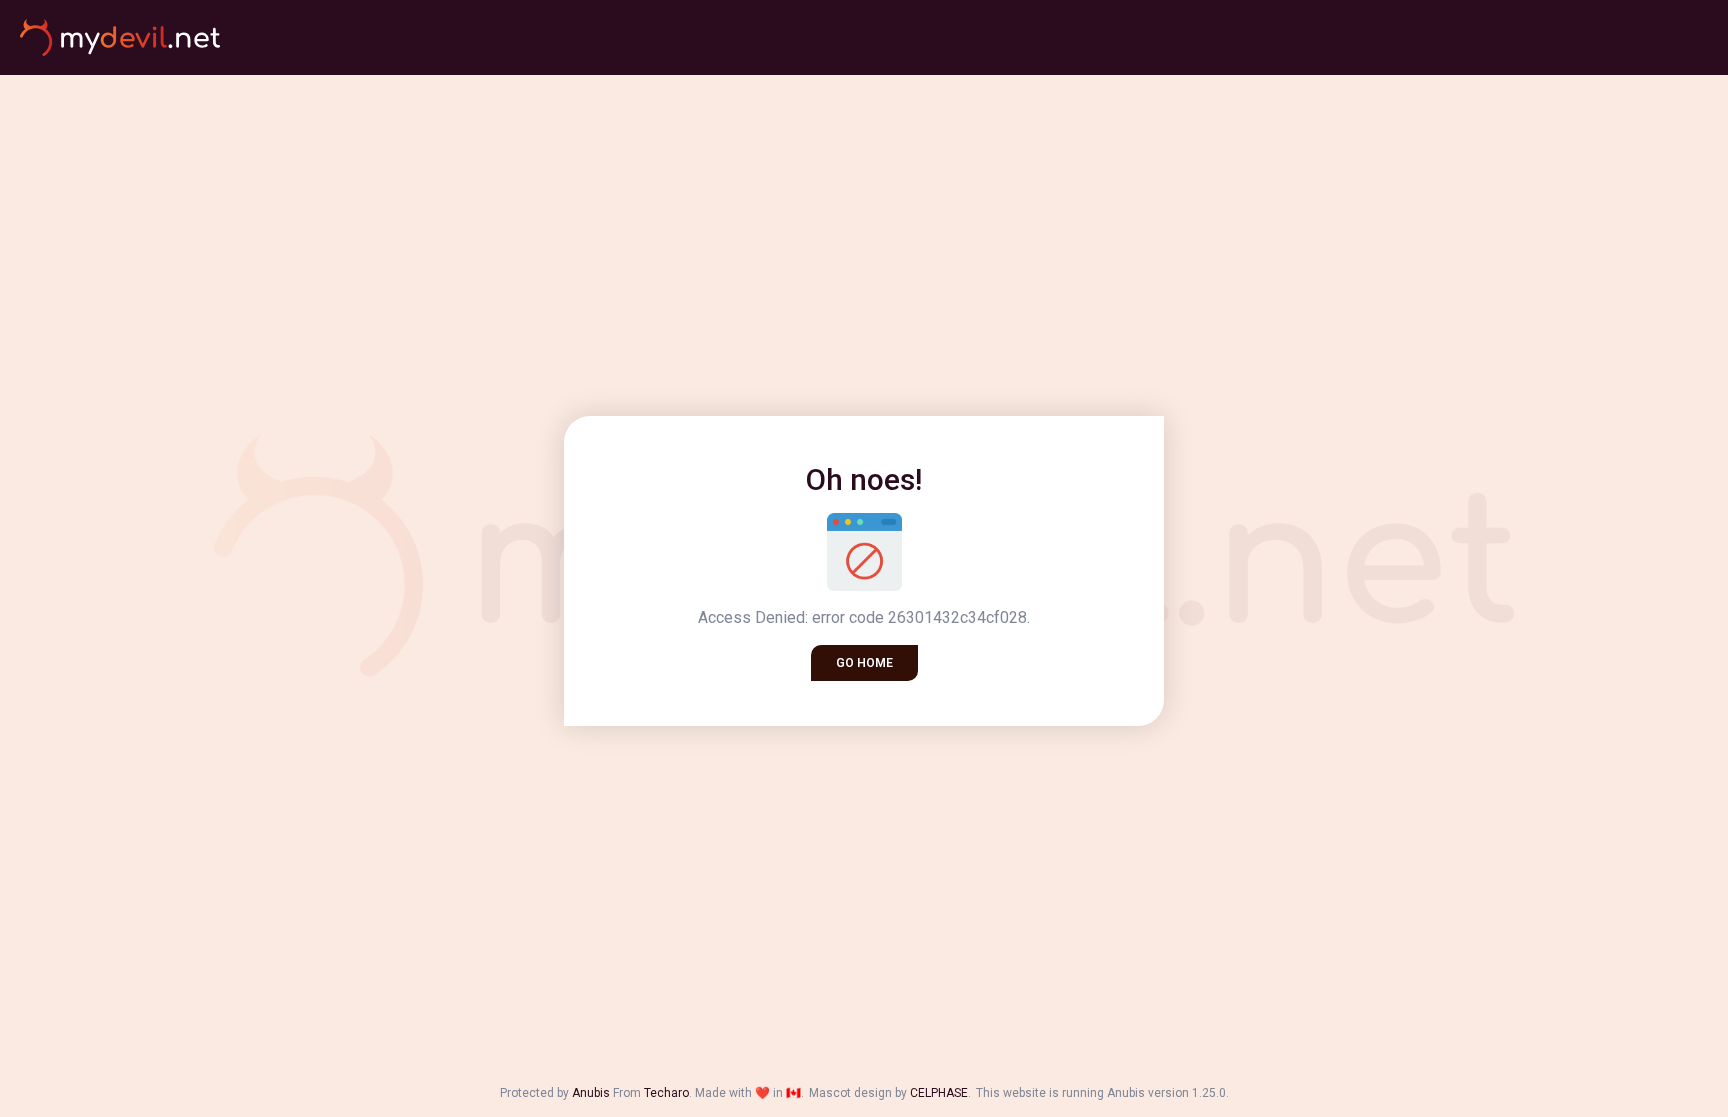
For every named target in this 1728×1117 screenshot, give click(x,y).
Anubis (591, 1093)
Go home (864, 663)
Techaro (666, 1093)
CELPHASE (939, 1093)
